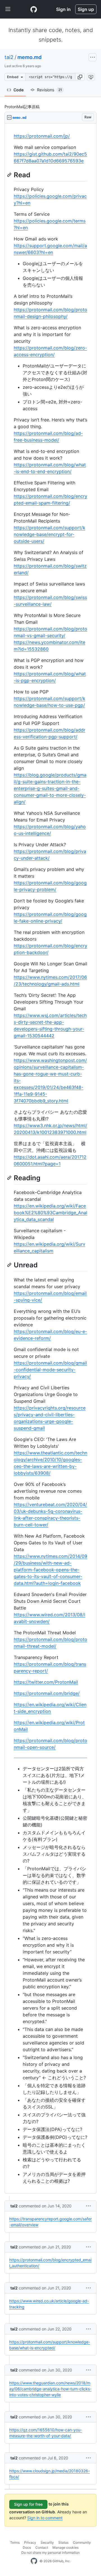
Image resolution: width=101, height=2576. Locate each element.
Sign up (86, 9)
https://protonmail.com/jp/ (42, 136)
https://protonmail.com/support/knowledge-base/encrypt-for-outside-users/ (50, 534)
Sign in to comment (45, 2518)
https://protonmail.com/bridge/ (47, 1693)
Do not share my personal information (50, 2553)
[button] (80, 77)
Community (82, 2542)
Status (63, 2542)
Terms (15, 2542)
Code (19, 90)
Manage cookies (66, 2547)
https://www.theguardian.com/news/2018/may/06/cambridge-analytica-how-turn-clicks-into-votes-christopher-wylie (50, 2389)
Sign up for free (28, 2504)
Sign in (63, 9)
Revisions (50, 90)
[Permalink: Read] (10, 175)
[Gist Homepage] (34, 9)
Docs (27, 2547)
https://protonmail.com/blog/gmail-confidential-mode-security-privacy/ (50, 1370)
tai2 (9, 57)
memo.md (29, 57)
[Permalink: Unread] (10, 1265)
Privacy (30, 2542)
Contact (42, 2547)
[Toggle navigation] (8, 9)
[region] (50, 1159)
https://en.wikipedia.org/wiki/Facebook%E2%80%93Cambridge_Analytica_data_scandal (50, 1213)
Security (47, 2542)
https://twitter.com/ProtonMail (46, 1682)
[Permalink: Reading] (10, 1178)
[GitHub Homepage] (34, 2561)
